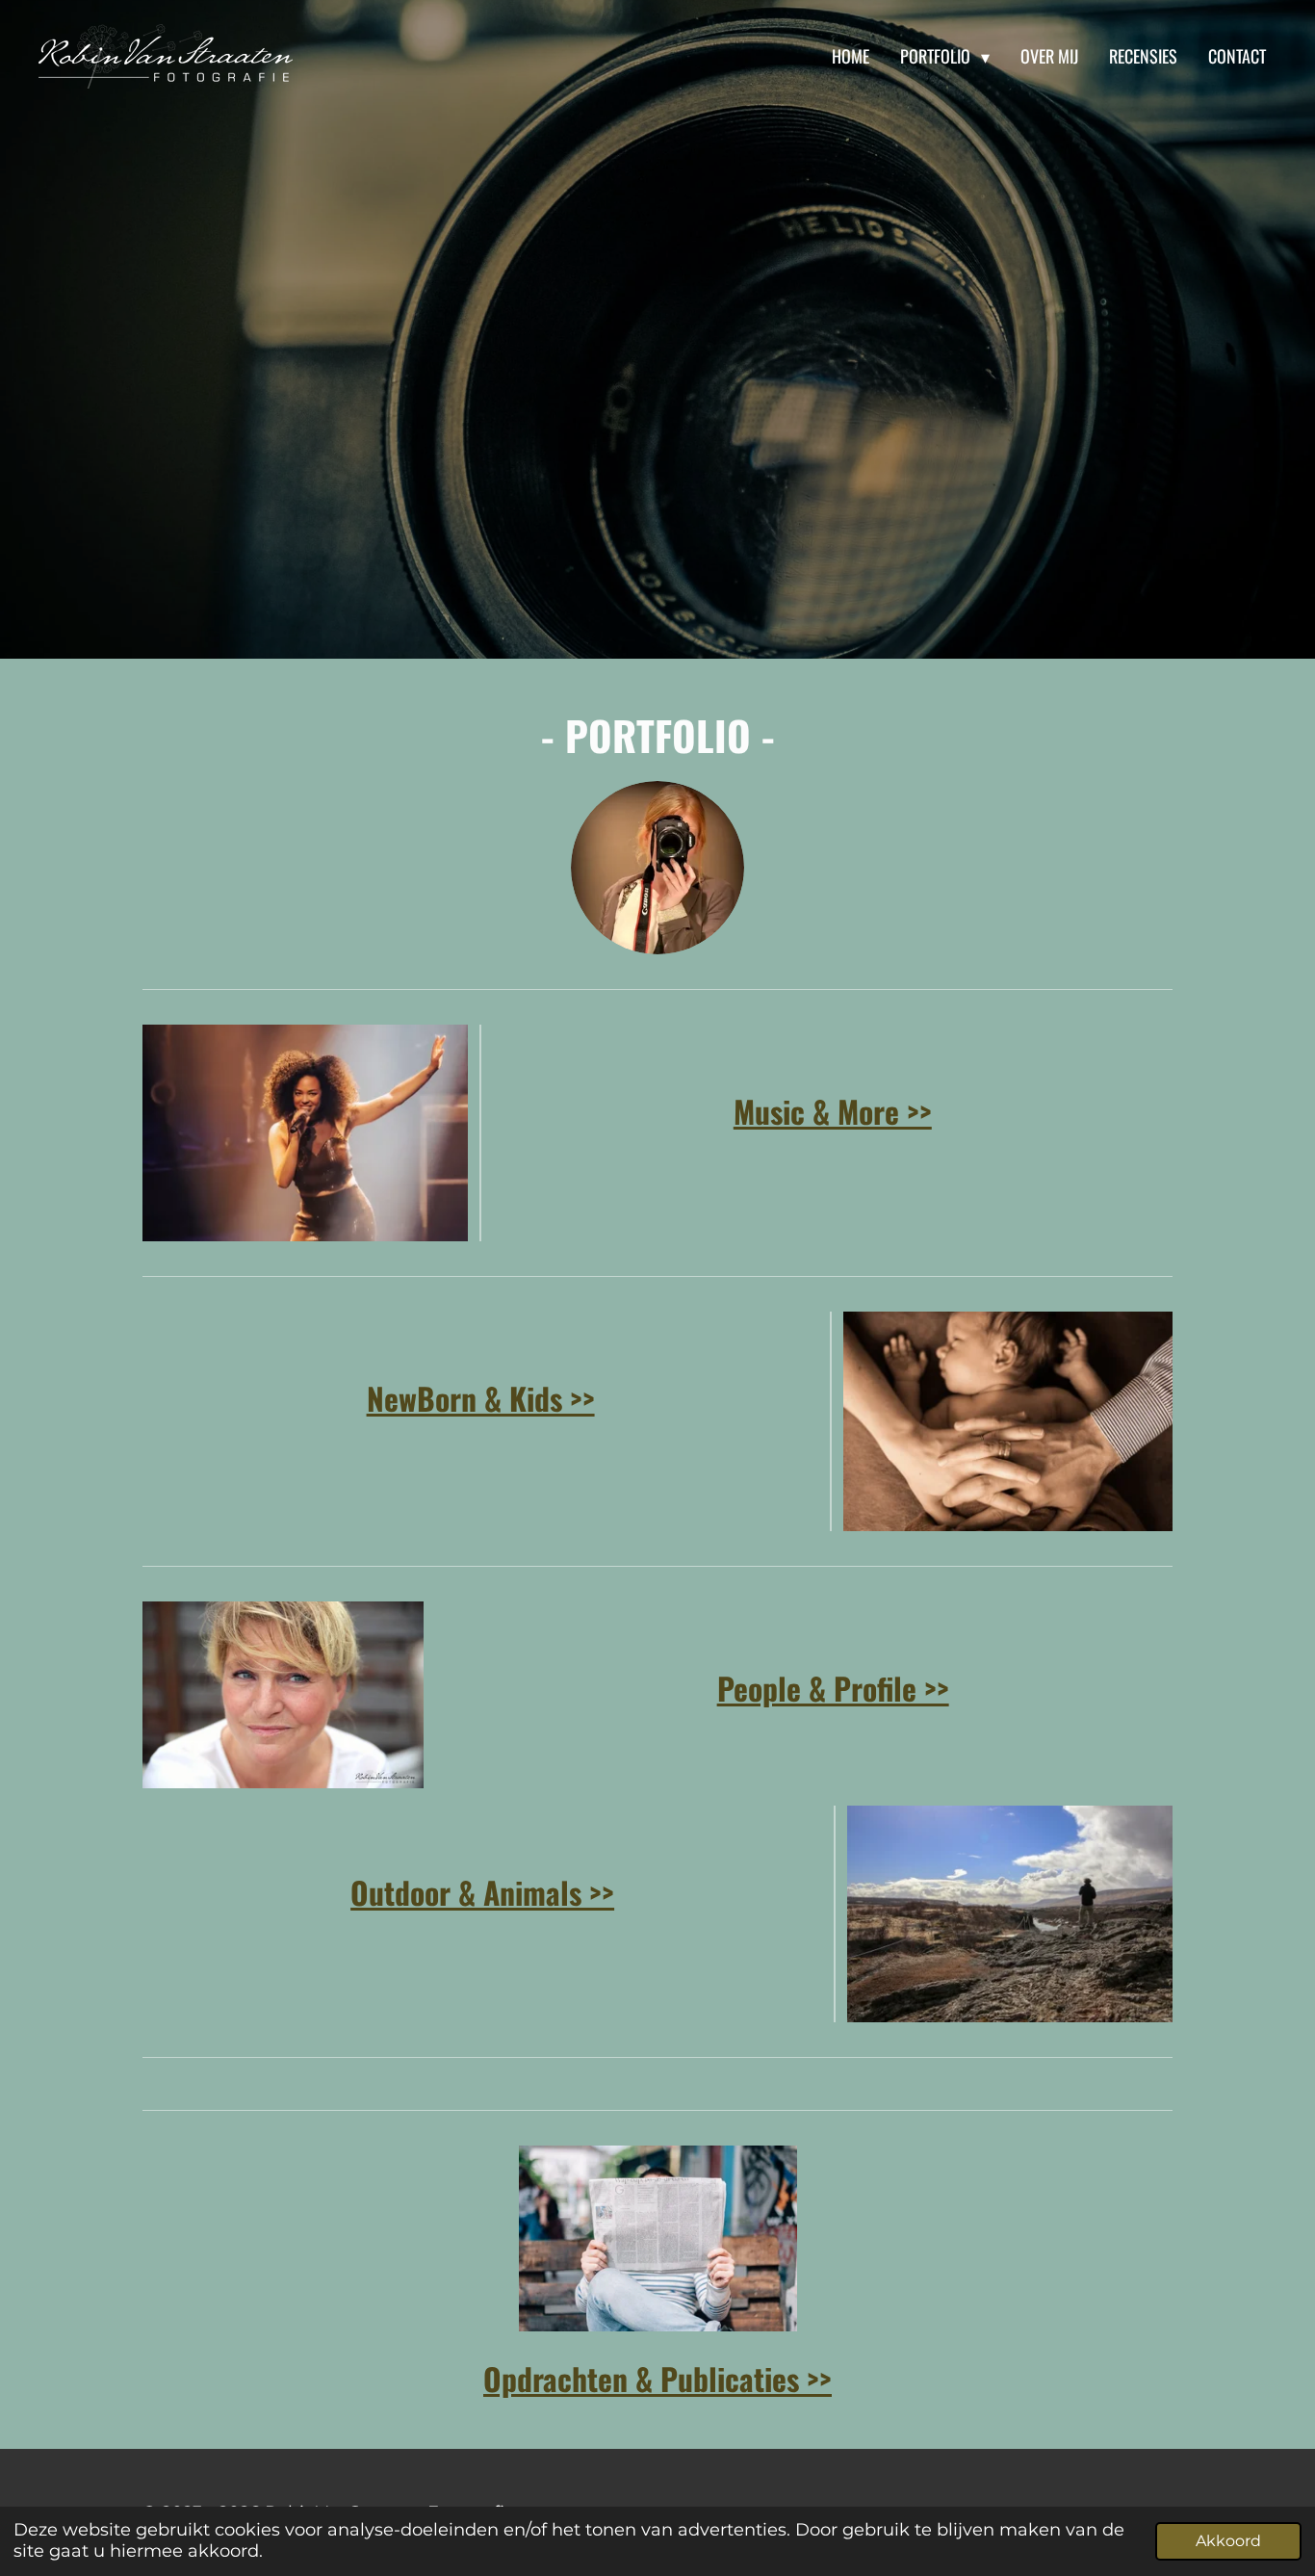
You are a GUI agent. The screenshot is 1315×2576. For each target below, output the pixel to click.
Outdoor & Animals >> (482, 1892)
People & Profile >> (833, 1688)
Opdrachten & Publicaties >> (657, 2378)
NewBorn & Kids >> (481, 1398)
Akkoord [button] (1228, 2540)
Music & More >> (833, 1111)
